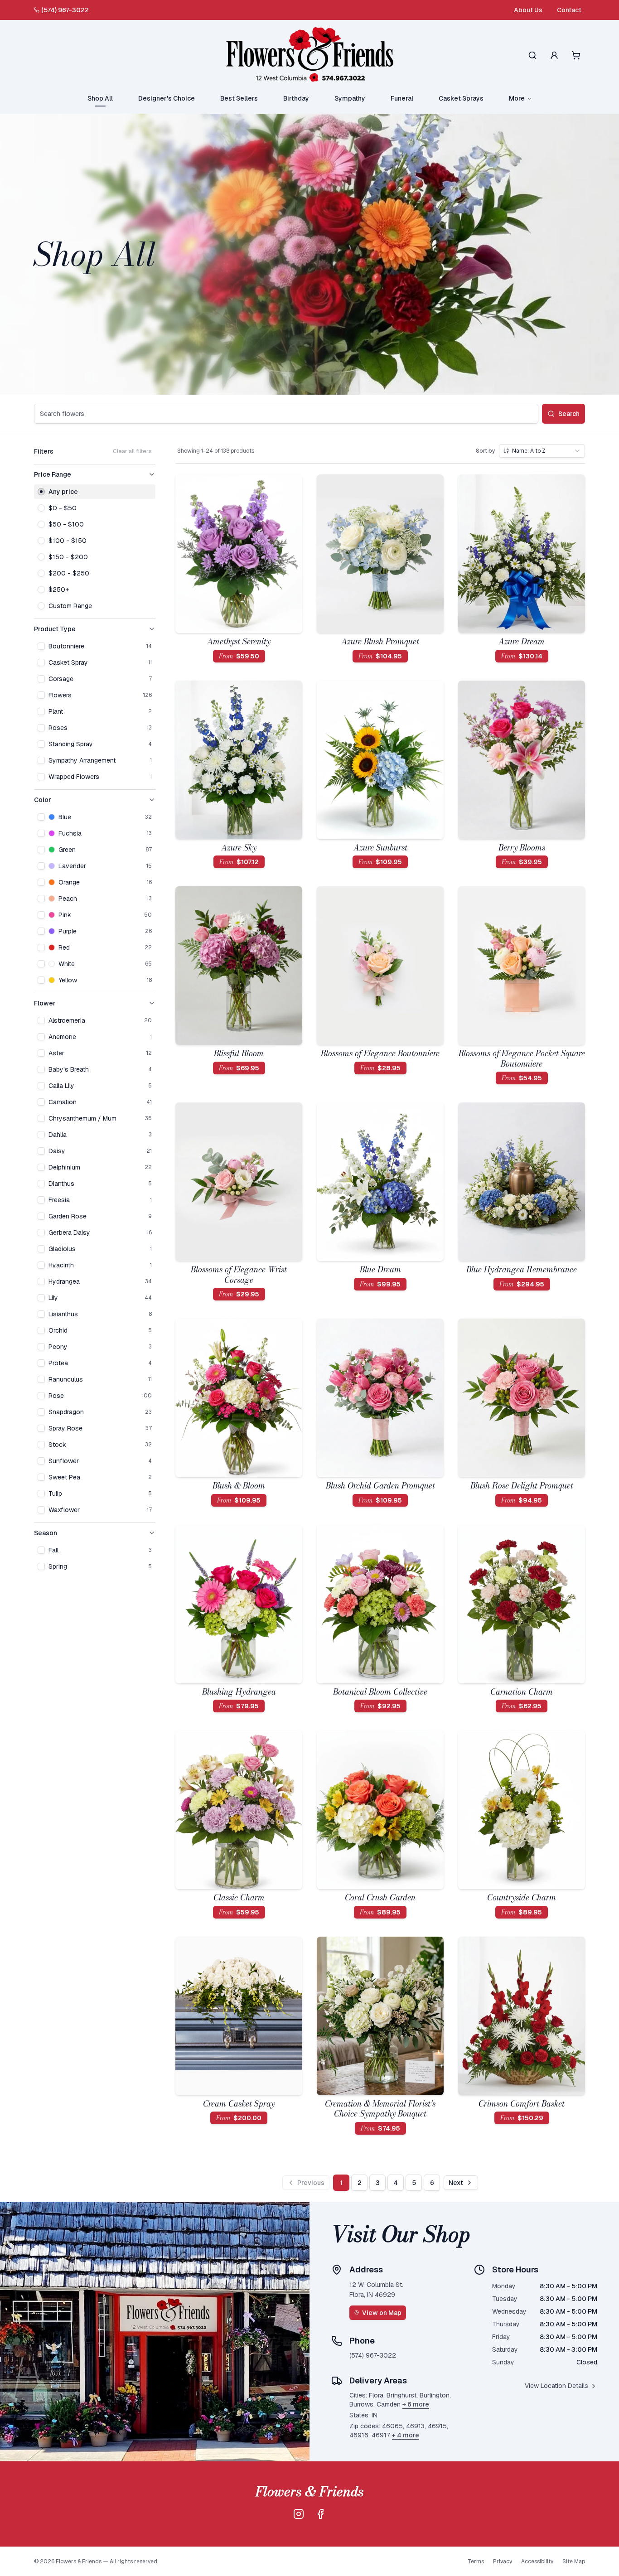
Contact (569, 10)
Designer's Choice (167, 98)
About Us (528, 10)
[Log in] (554, 55)
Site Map (574, 2562)
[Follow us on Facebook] (320, 2514)
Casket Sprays (461, 98)
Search (569, 414)
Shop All (100, 98)
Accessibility (537, 2562)
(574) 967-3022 (65, 10)
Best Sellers (239, 98)
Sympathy (350, 98)
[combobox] (542, 451)
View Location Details (556, 2386)
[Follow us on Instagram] (299, 2514)
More (517, 98)
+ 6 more (416, 2404)
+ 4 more (406, 2435)
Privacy (503, 2562)
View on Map (382, 2313)
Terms (476, 2562)
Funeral (402, 98)
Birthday (296, 98)
